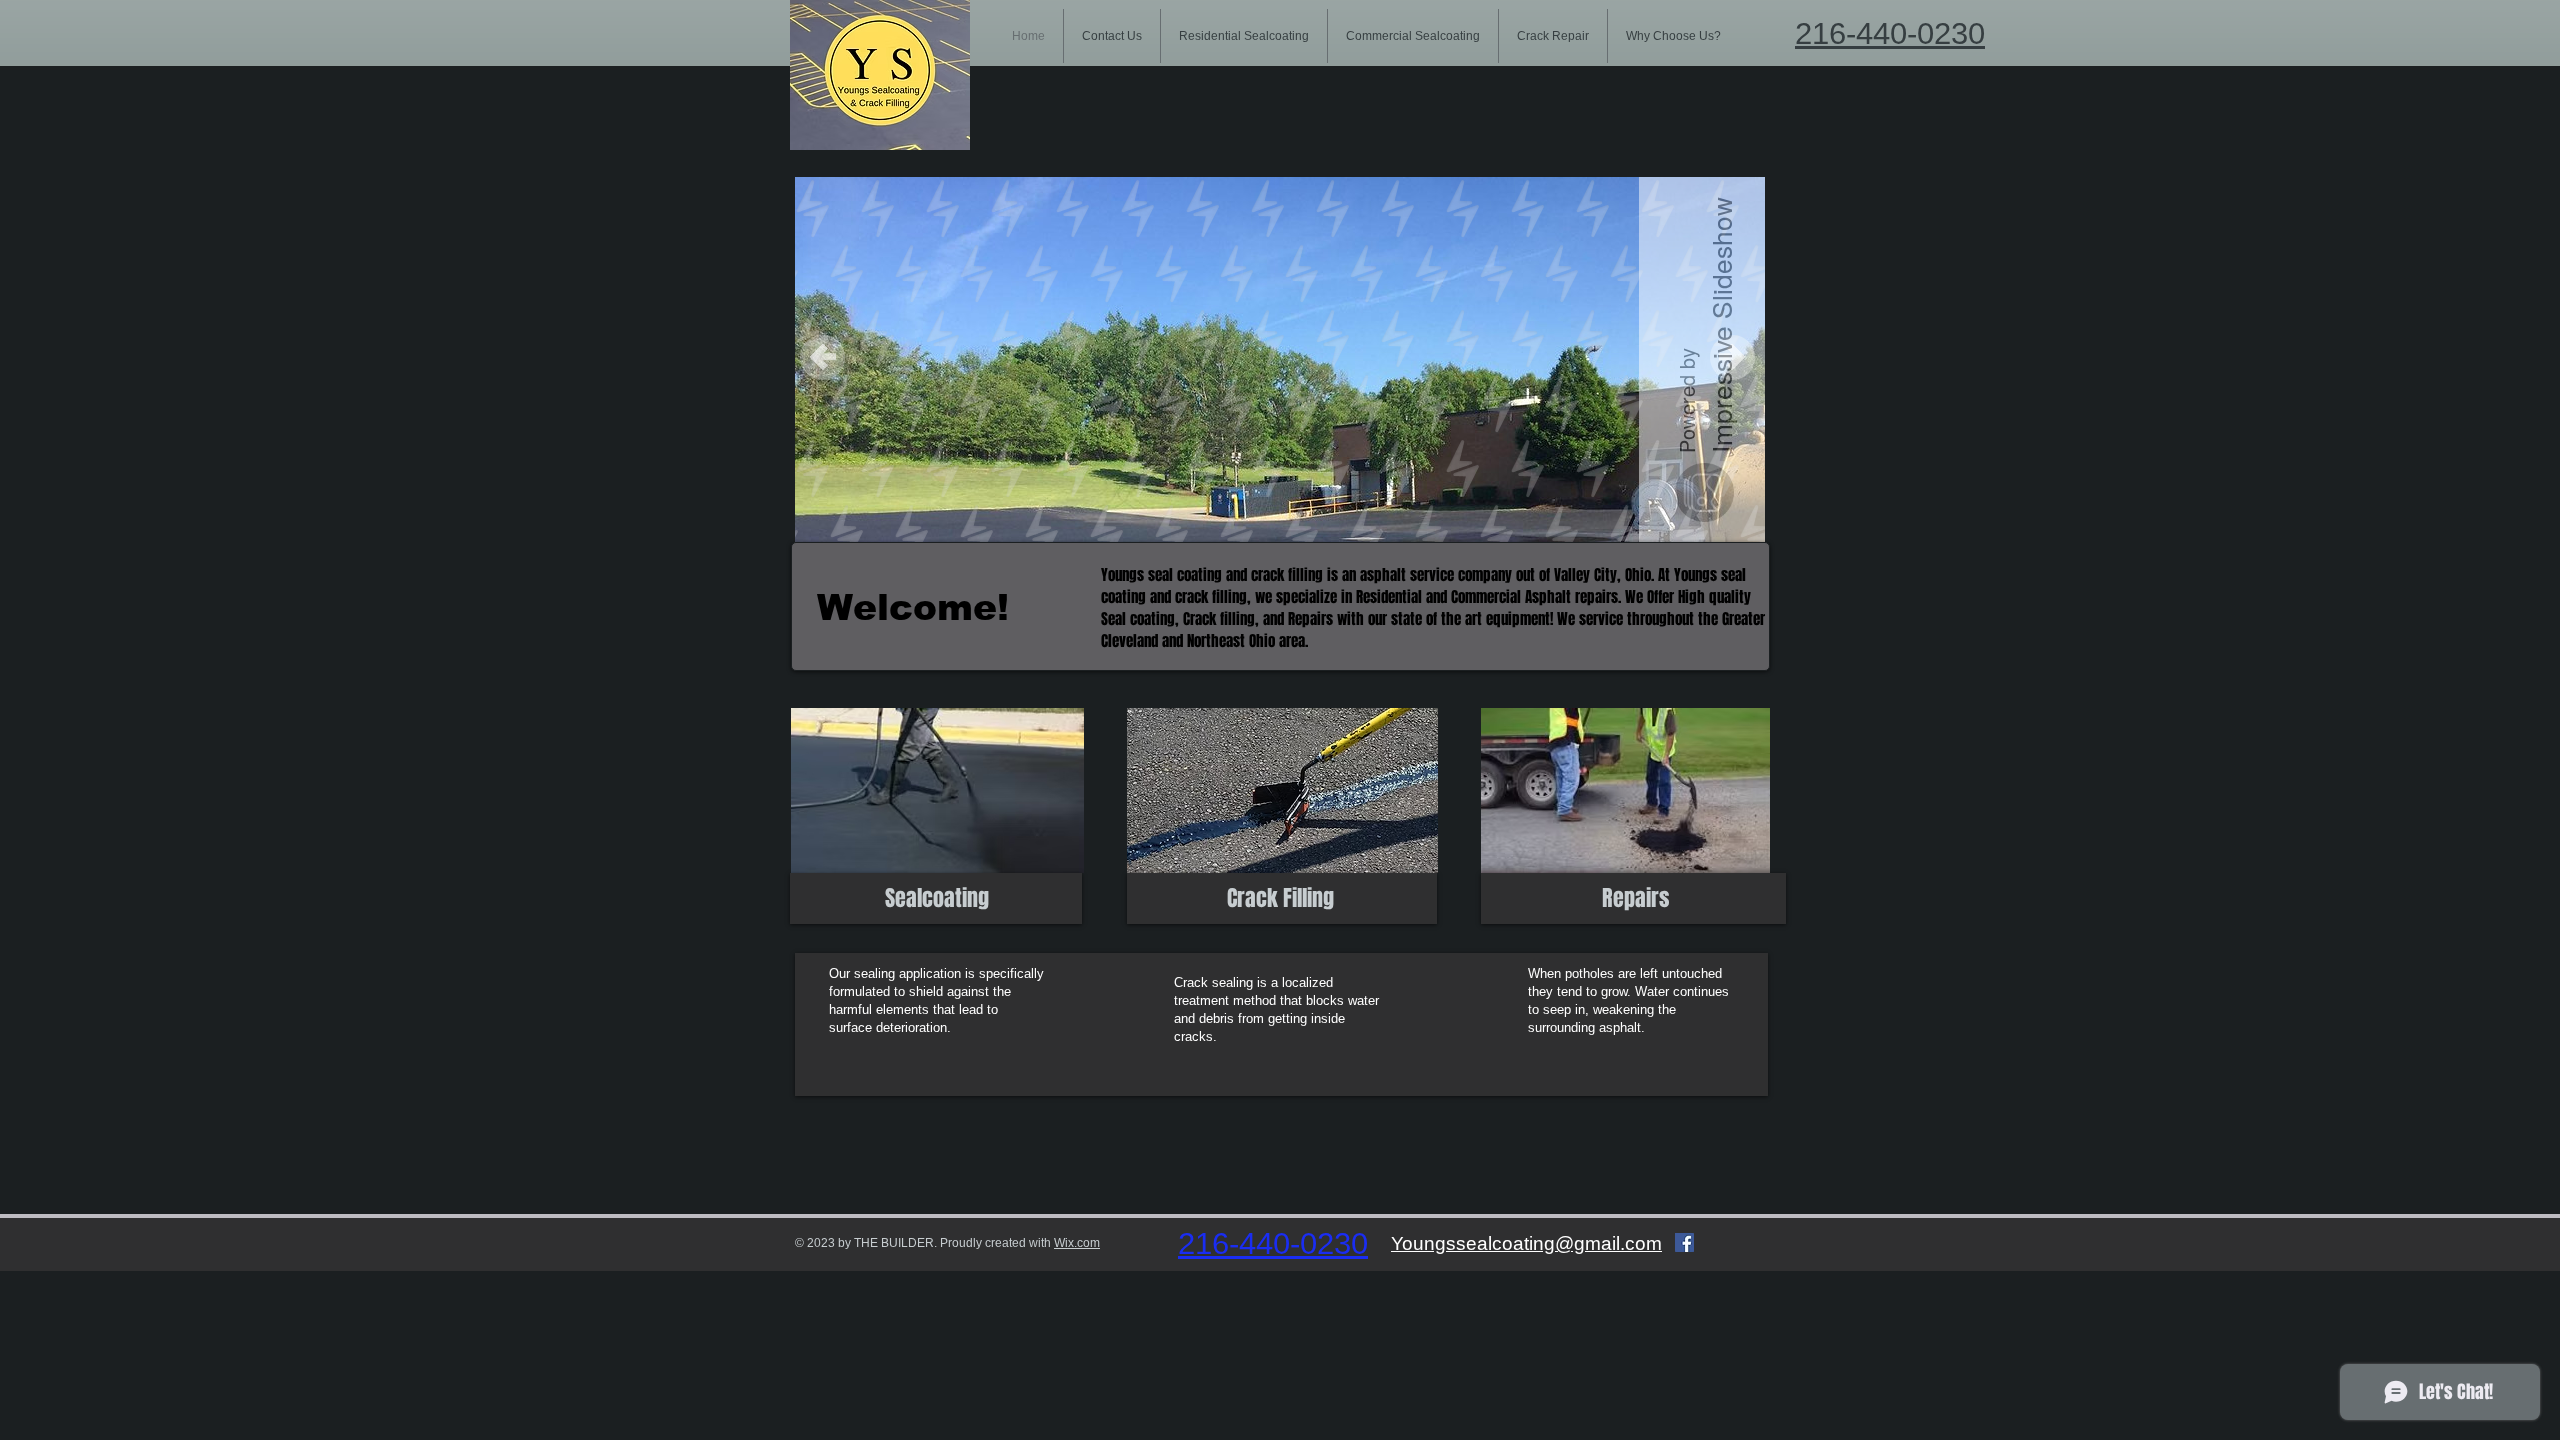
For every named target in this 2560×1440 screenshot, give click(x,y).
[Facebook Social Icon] (1684, 1242)
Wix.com (1077, 1243)
